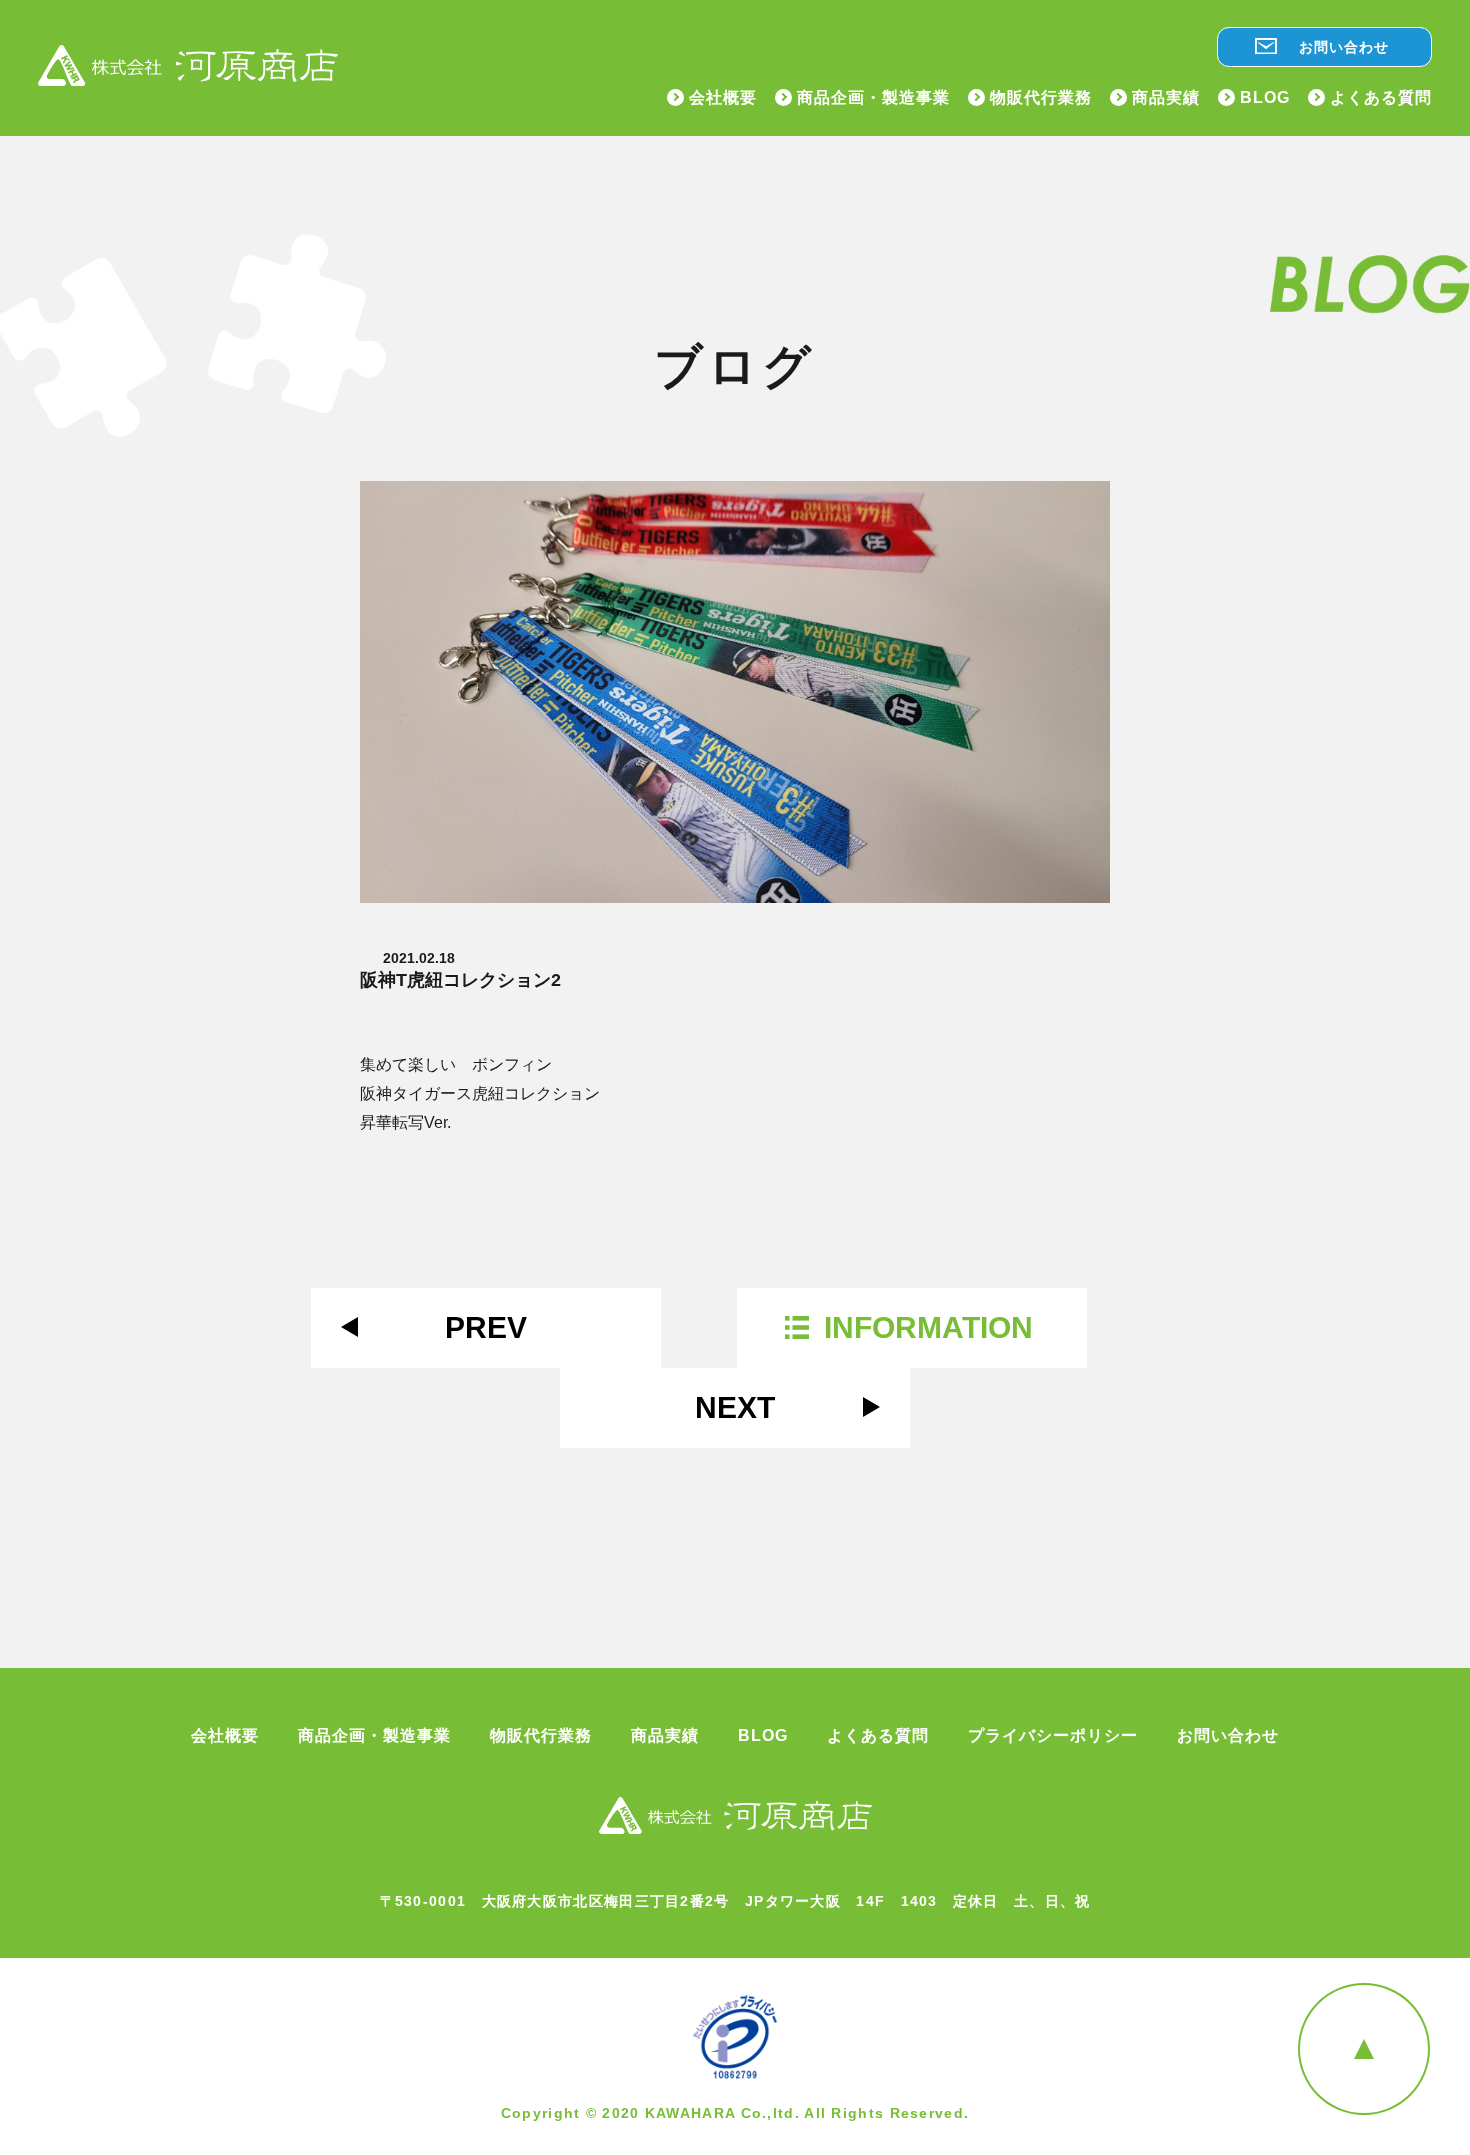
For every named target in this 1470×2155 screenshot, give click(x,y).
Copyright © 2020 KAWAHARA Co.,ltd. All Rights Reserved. (735, 2113)
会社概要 (723, 98)
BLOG (1265, 98)
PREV (486, 1327)
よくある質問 (1381, 98)
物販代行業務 (1041, 98)
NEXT (735, 1407)
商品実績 (1166, 98)
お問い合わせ (1344, 47)
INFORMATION (928, 1327)
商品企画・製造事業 (873, 98)
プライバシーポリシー (1053, 1736)
